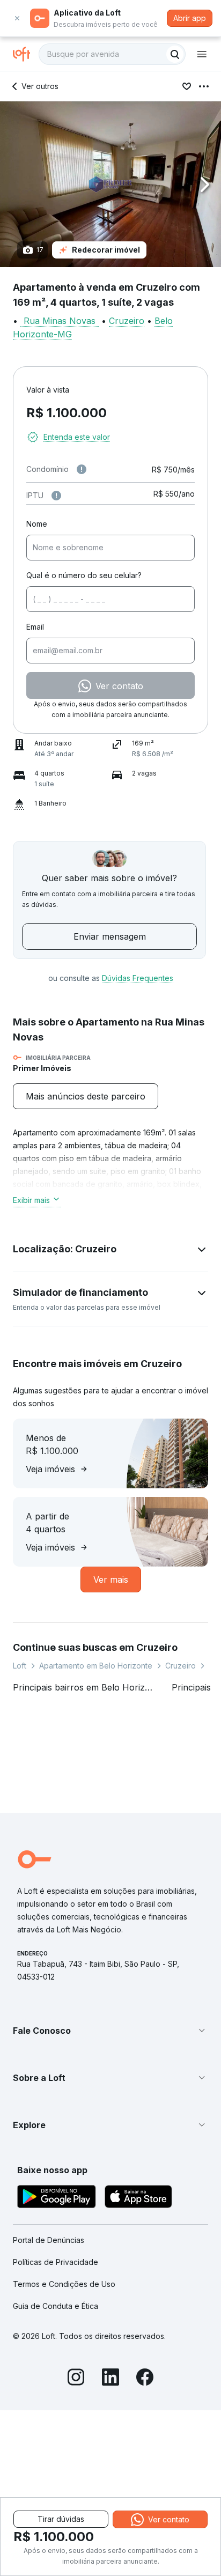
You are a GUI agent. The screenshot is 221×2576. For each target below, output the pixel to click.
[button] (110, 184)
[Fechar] (17, 18)
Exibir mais (31, 1200)
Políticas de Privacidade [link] (56, 2262)
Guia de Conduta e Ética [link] (56, 2306)
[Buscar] (175, 54)
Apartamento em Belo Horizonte (96, 1666)
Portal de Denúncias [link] (49, 2240)
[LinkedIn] (110, 2379)
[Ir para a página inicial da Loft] (26, 54)
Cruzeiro (127, 321)
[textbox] (112, 54)
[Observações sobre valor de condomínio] (82, 469)
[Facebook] (145, 2379)
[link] (86, 1096)
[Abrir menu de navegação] (202, 54)
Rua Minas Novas (60, 321)
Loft (20, 1666)
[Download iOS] (138, 2198)
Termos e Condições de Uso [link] (64, 2284)
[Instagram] (76, 2379)
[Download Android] (57, 2198)
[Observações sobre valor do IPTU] (56, 496)
